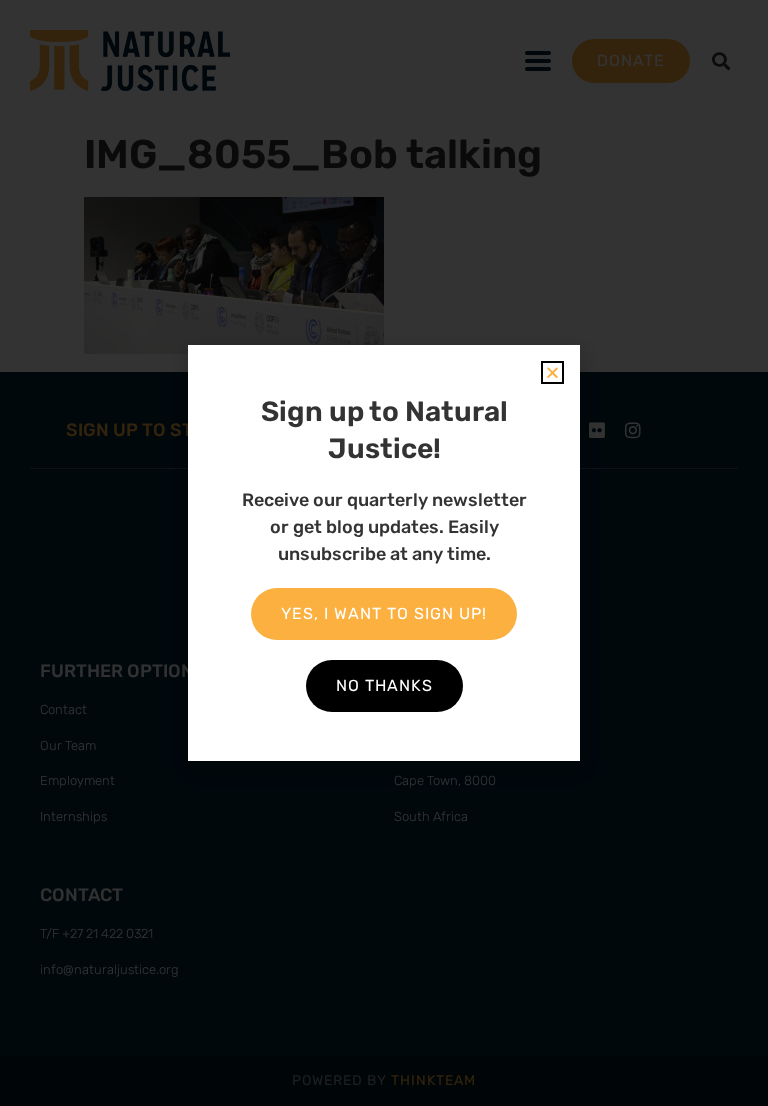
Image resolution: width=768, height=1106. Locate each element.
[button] (552, 372)
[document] (384, 553)
